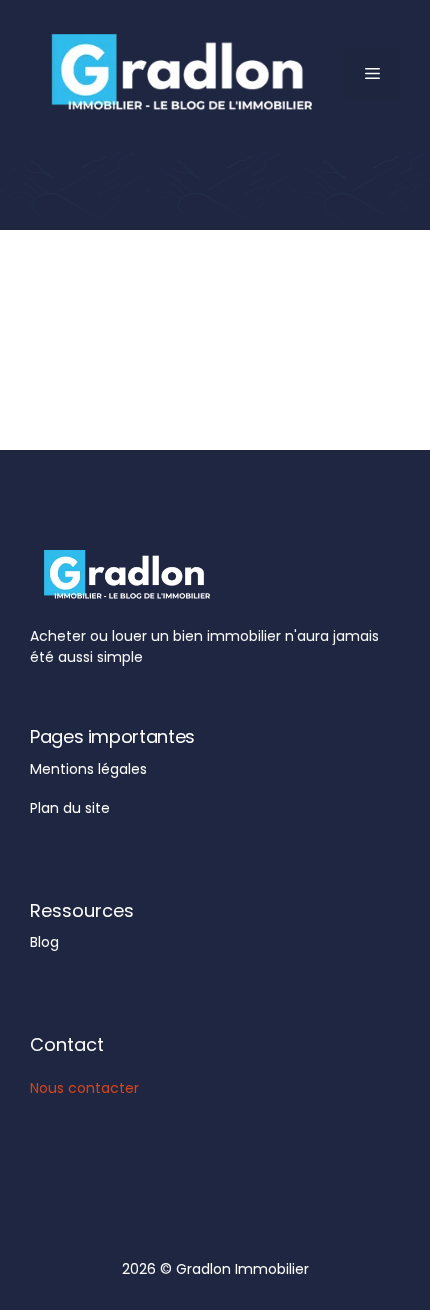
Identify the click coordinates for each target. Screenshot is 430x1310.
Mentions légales (88, 769)
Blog (44, 942)
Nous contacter (84, 1088)
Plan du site (70, 808)
